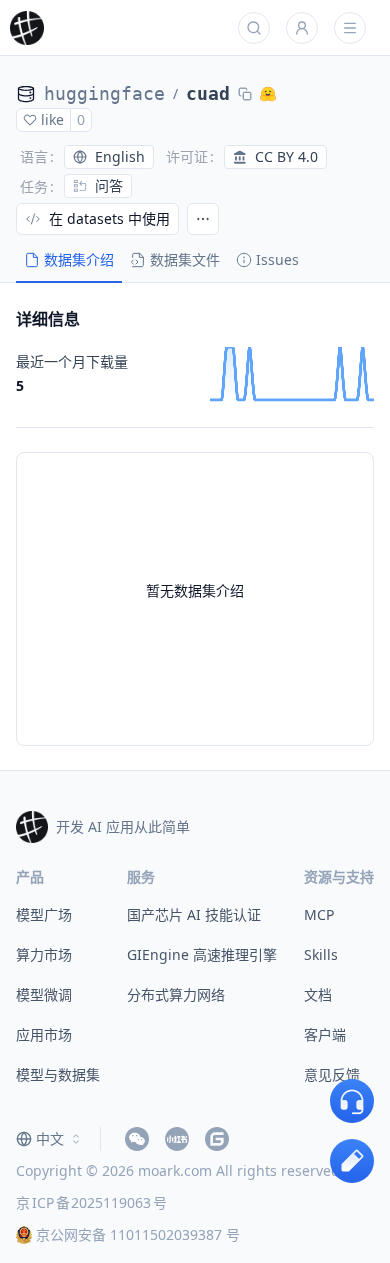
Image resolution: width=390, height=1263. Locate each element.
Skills (321, 954)
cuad (208, 93)
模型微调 (44, 994)
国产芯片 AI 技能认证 (194, 914)
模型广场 (44, 914)
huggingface (104, 93)
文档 (318, 994)
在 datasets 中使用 (109, 218)
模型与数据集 (58, 1074)
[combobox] (50, 1139)
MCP (319, 914)
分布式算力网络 (176, 994)
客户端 (325, 1034)
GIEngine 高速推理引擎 (202, 954)
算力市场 (44, 954)
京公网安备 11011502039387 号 (138, 1234)
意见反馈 (332, 1074)
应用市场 (44, 1034)
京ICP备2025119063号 (91, 1202)
